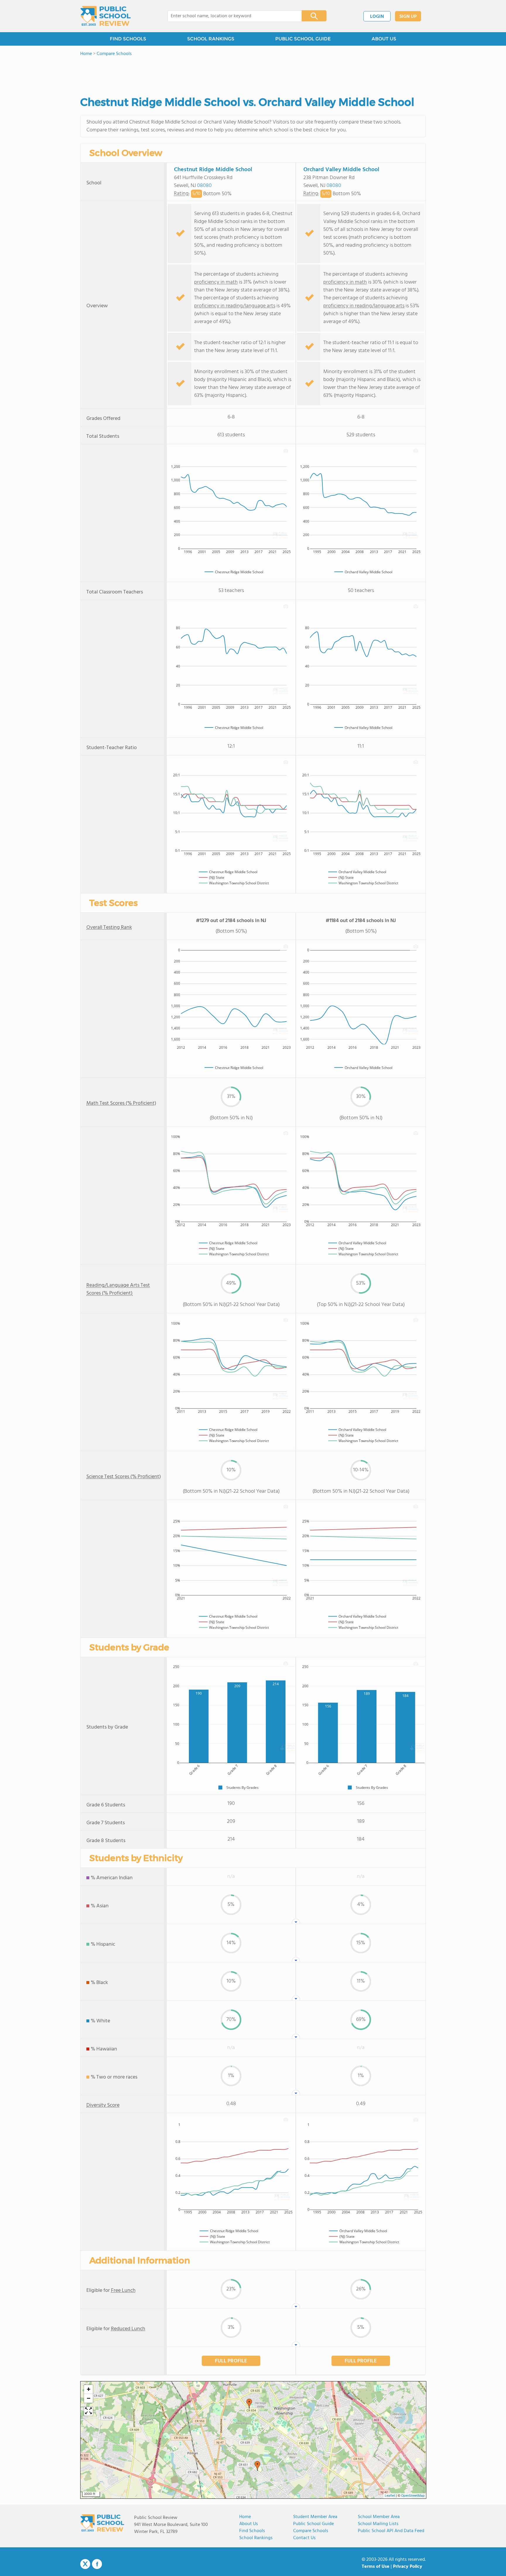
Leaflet (390, 2496)
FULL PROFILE (231, 2361)
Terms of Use (376, 2567)
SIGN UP (408, 17)
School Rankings (256, 2538)
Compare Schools (311, 2531)
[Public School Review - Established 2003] (105, 16)
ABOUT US (384, 39)
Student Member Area (315, 2517)
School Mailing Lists (378, 2524)
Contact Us (304, 2538)
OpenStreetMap (413, 2496)
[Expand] (88, 2411)
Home (245, 2517)
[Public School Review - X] (85, 2564)
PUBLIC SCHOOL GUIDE (303, 39)
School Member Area (379, 2517)
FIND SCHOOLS (128, 39)
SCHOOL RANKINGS (211, 39)
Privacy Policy (408, 2567)
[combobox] (231, 16)
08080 (204, 186)
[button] (257, 2466)
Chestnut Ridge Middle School (213, 170)
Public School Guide (313, 2524)
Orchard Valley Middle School (341, 170)
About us (249, 2524)
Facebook (97, 2564)
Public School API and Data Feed (391, 2531)
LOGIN (377, 17)
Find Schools (252, 2531)
